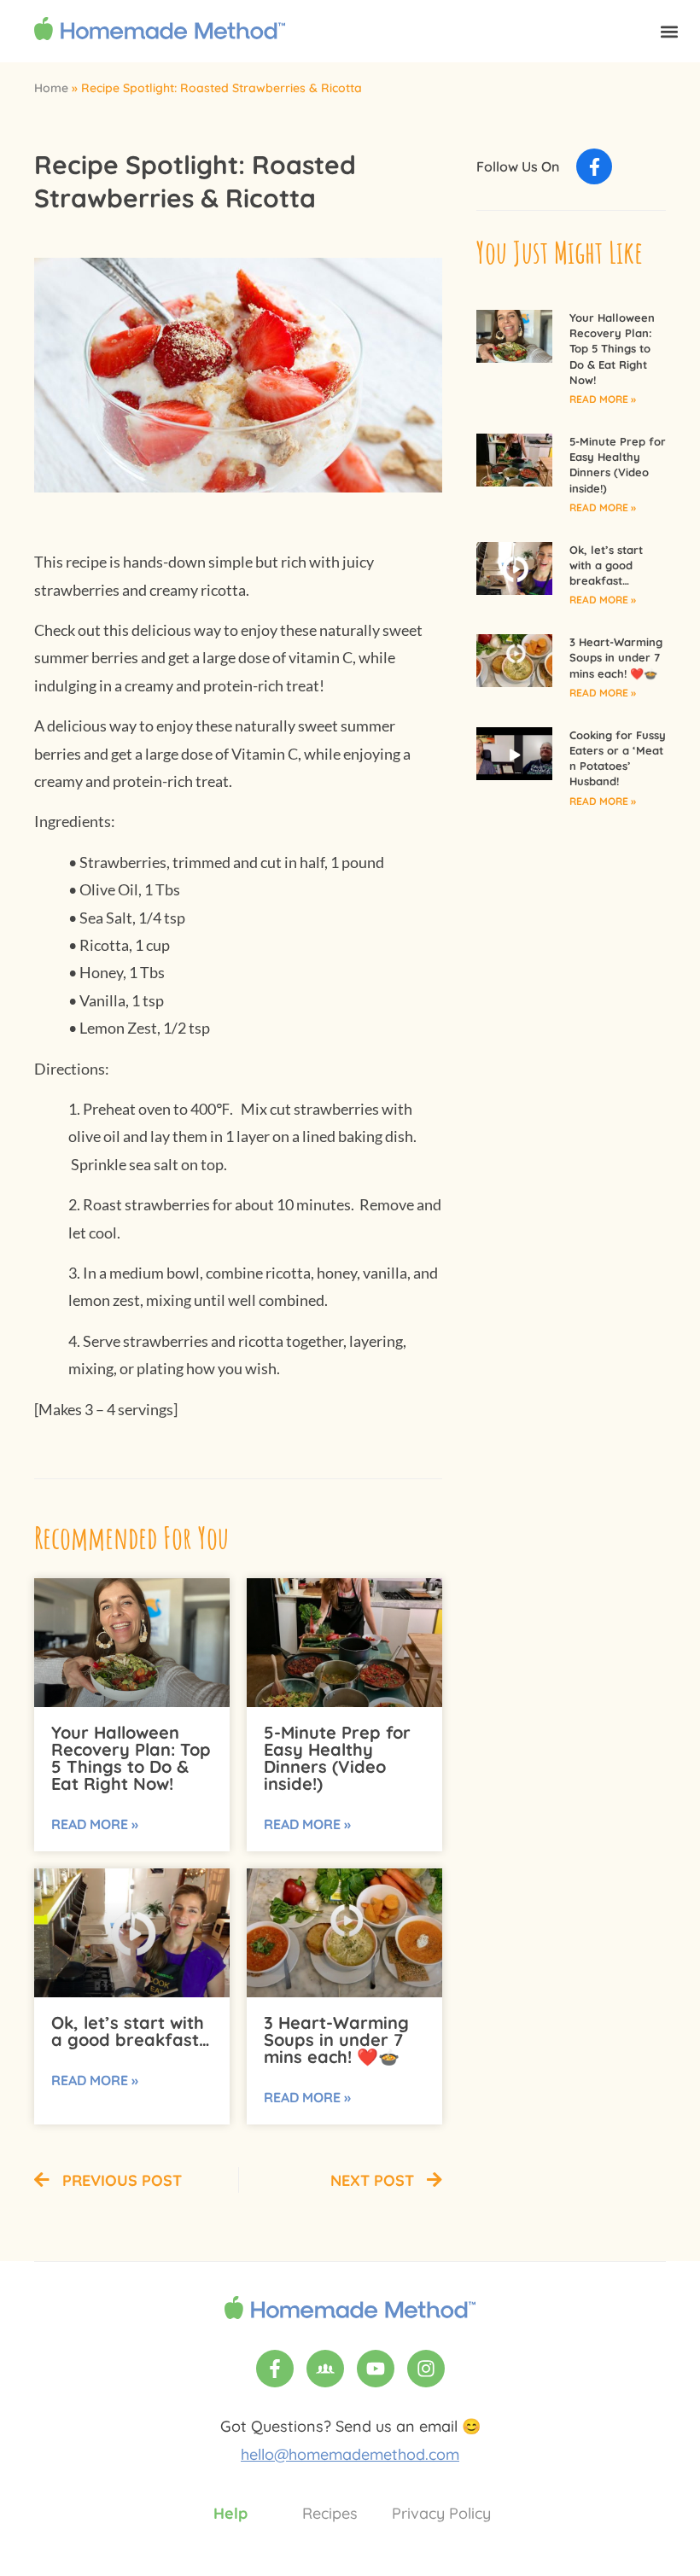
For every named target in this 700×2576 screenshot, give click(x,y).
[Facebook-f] (594, 166)
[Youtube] (376, 2369)
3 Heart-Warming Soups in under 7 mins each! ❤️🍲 (336, 2040)
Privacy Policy (441, 2513)
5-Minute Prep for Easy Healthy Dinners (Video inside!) (337, 1758)
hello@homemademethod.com (350, 2454)
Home (51, 88)
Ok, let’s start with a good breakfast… (131, 2031)
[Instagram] (426, 2369)
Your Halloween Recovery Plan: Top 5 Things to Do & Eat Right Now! (131, 1758)
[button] (669, 31)
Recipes (330, 2513)
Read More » (95, 1824)
